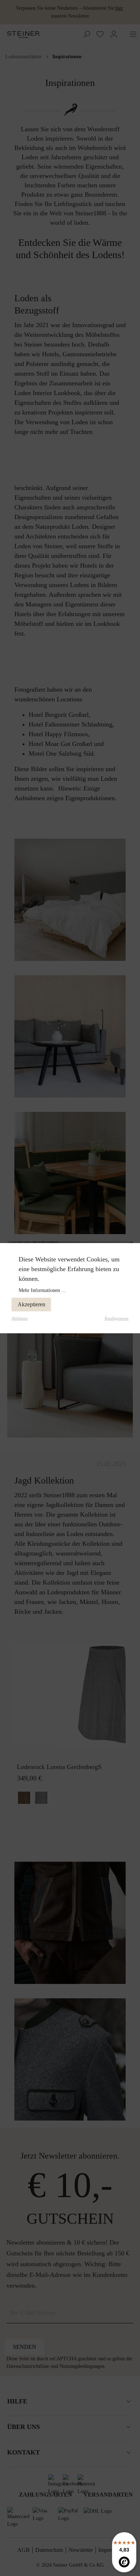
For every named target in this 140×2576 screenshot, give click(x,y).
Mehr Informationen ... (42, 1290)
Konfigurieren (117, 1318)
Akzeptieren (31, 1304)
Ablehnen (20, 1318)
